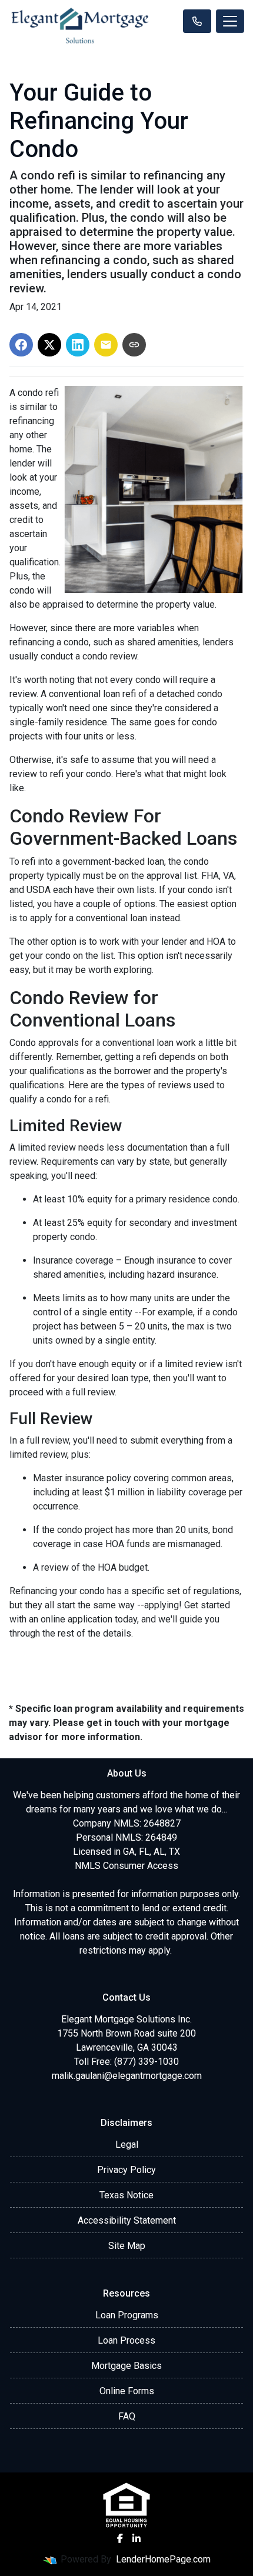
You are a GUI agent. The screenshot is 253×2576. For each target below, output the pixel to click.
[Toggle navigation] (230, 21)
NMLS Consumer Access (126, 1866)
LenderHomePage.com (163, 2559)
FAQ (127, 2416)
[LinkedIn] (137, 2538)
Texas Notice (126, 2195)
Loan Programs (127, 2315)
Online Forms (127, 2391)
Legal (127, 2145)
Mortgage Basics (126, 2366)
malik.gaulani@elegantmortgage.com (127, 2076)
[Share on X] (49, 345)
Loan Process (126, 2340)
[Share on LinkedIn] (78, 345)
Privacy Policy (126, 2170)
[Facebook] (120, 2538)
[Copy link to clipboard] (134, 345)
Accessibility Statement (127, 2220)
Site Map (127, 2246)
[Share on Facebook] (21, 345)
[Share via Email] (106, 345)
